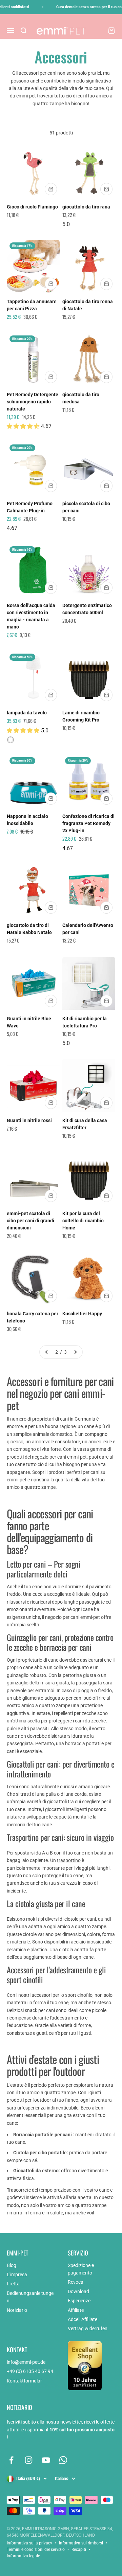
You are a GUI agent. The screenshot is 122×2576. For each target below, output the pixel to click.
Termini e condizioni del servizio (36, 2550)
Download (78, 2291)
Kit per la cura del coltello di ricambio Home (83, 1221)
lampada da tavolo (27, 713)
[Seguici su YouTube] (46, 2460)
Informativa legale (23, 2556)
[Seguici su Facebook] (11, 2460)
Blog (12, 2265)
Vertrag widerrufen (88, 2328)
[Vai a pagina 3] (75, 1352)
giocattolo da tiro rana (86, 207)
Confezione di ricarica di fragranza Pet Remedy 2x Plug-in (88, 823)
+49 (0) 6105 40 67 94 (30, 2371)
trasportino (69, 1860)
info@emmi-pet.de (26, 2362)
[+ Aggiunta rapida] (51, 189)
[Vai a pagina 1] (47, 1352)
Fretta (13, 2284)
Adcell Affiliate (83, 2319)
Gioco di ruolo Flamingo (32, 207)
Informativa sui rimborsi (81, 2543)
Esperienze (79, 2301)
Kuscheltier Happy (82, 1314)
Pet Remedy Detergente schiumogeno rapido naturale (33, 402)
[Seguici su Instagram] (29, 2460)
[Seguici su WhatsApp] (63, 2460)
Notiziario (17, 2310)
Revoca (76, 2282)
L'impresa (17, 2274)
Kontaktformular (24, 2381)
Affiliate (76, 2310)
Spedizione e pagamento (81, 2269)
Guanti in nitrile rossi (29, 1120)
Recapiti (79, 2550)
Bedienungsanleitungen (30, 2297)
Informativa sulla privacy (29, 2543)
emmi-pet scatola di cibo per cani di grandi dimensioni (30, 1221)
